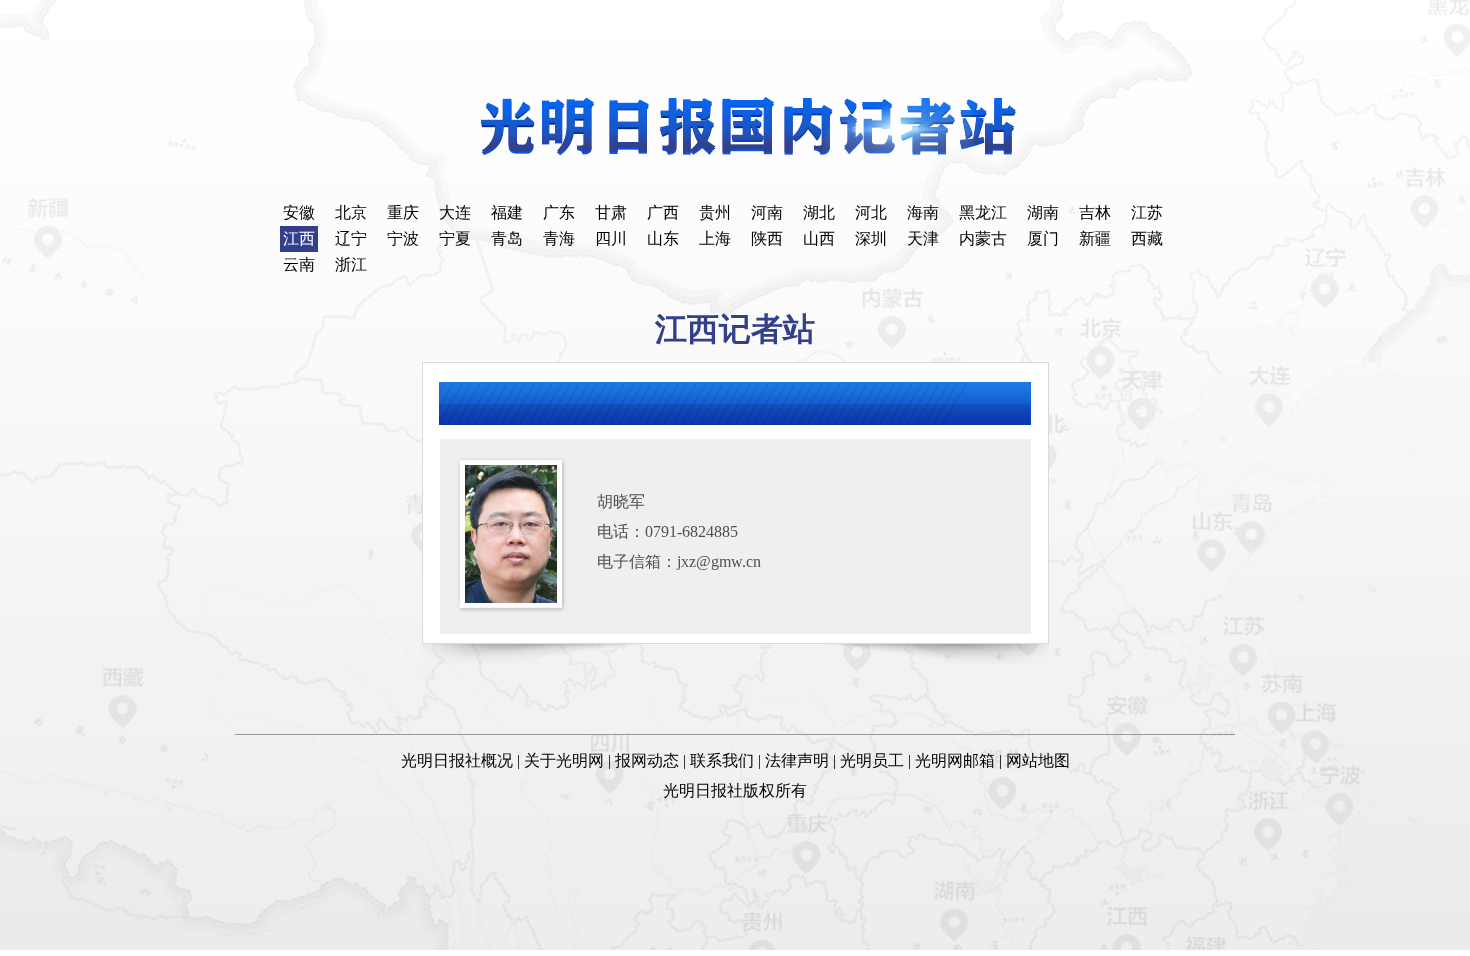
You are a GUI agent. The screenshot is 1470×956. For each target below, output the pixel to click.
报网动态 (647, 760)
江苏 (1147, 212)
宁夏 (455, 238)
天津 (923, 238)
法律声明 (797, 760)
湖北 (819, 212)
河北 (871, 212)
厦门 (1043, 238)
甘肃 (611, 212)
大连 (455, 212)
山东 (663, 238)
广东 (559, 212)
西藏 (1147, 238)
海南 (923, 212)
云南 (299, 264)
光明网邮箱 (955, 760)
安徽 (299, 212)
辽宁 (351, 238)
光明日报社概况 (457, 760)
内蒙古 (983, 238)
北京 (351, 212)
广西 (663, 212)
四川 (611, 238)
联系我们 (722, 760)
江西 (299, 238)
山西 (819, 238)
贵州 (715, 212)
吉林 (1095, 212)
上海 (715, 238)
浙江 (351, 264)
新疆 (1095, 238)
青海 (559, 238)
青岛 (507, 238)
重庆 (403, 212)
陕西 (767, 238)
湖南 (1043, 212)
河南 (767, 212)
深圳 (871, 238)
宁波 (403, 238)
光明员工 (872, 760)
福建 (507, 212)
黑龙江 (983, 212)
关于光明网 (564, 760)
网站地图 (1038, 760)
